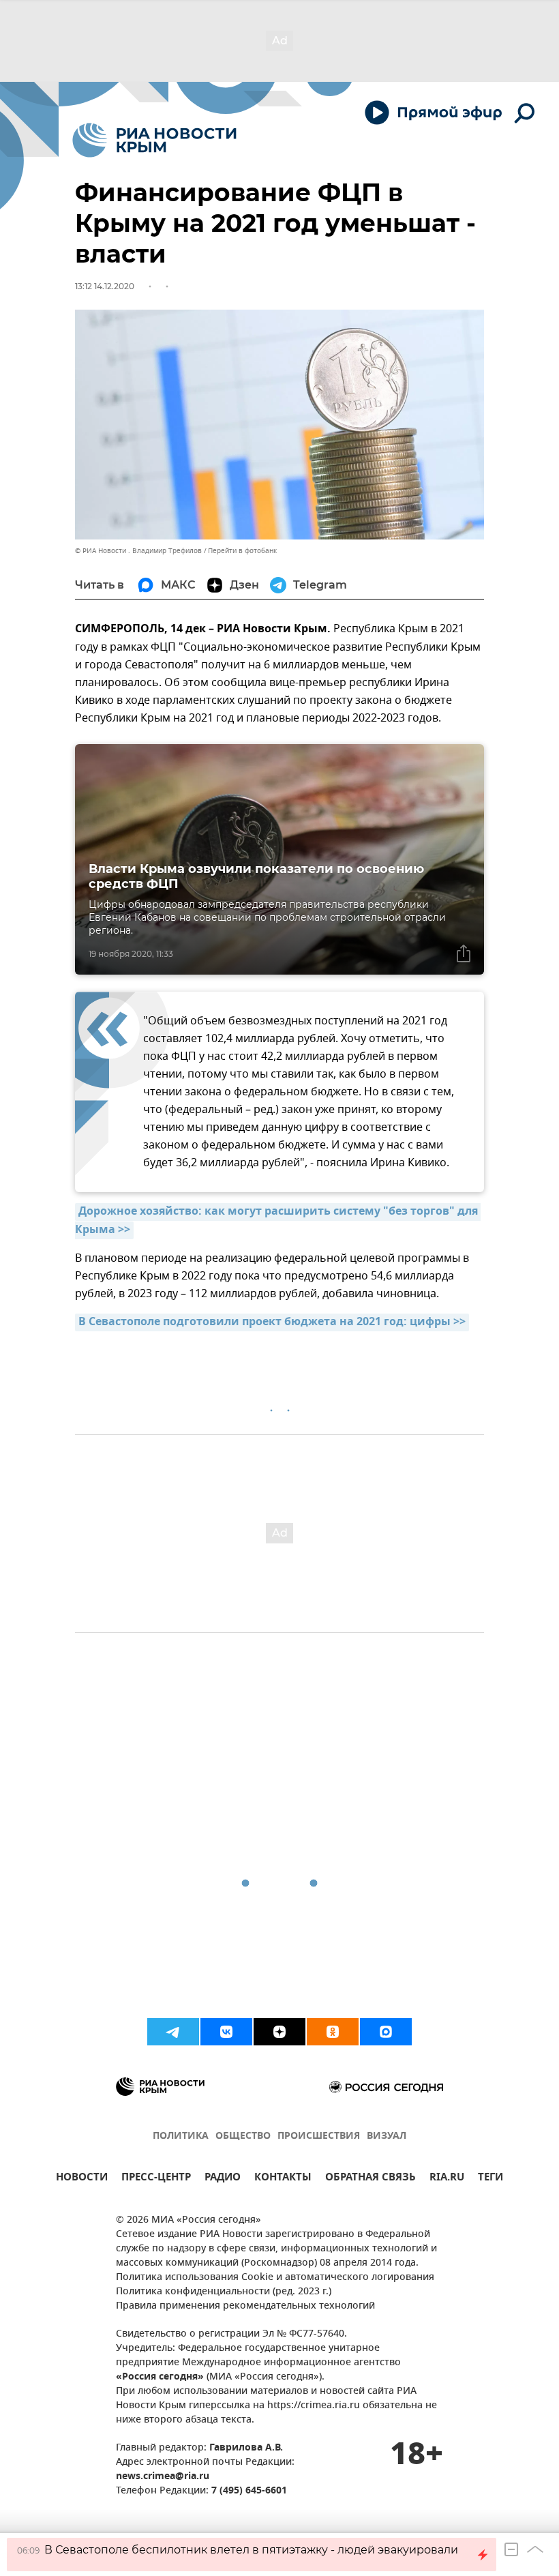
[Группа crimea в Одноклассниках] (333, 2032)
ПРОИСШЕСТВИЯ (319, 2136)
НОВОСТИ (82, 2179)
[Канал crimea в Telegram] (173, 2032)
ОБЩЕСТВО (243, 2136)
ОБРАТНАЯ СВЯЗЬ (371, 2179)
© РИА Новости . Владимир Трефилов (138, 551)
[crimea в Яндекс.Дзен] (279, 2032)
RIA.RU (447, 2179)
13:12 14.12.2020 (105, 286)
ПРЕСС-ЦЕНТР (156, 2179)
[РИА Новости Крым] (154, 140)
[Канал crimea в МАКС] (386, 2032)
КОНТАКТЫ (283, 2179)
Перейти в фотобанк (242, 551)
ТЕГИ (490, 2179)
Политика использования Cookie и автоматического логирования (275, 2278)
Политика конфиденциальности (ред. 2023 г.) (224, 2292)
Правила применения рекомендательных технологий (245, 2306)
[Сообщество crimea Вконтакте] (226, 2032)
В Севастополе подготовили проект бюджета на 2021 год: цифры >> (272, 1322)
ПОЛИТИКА (181, 2136)
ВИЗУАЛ (387, 2136)
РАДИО (223, 2179)
